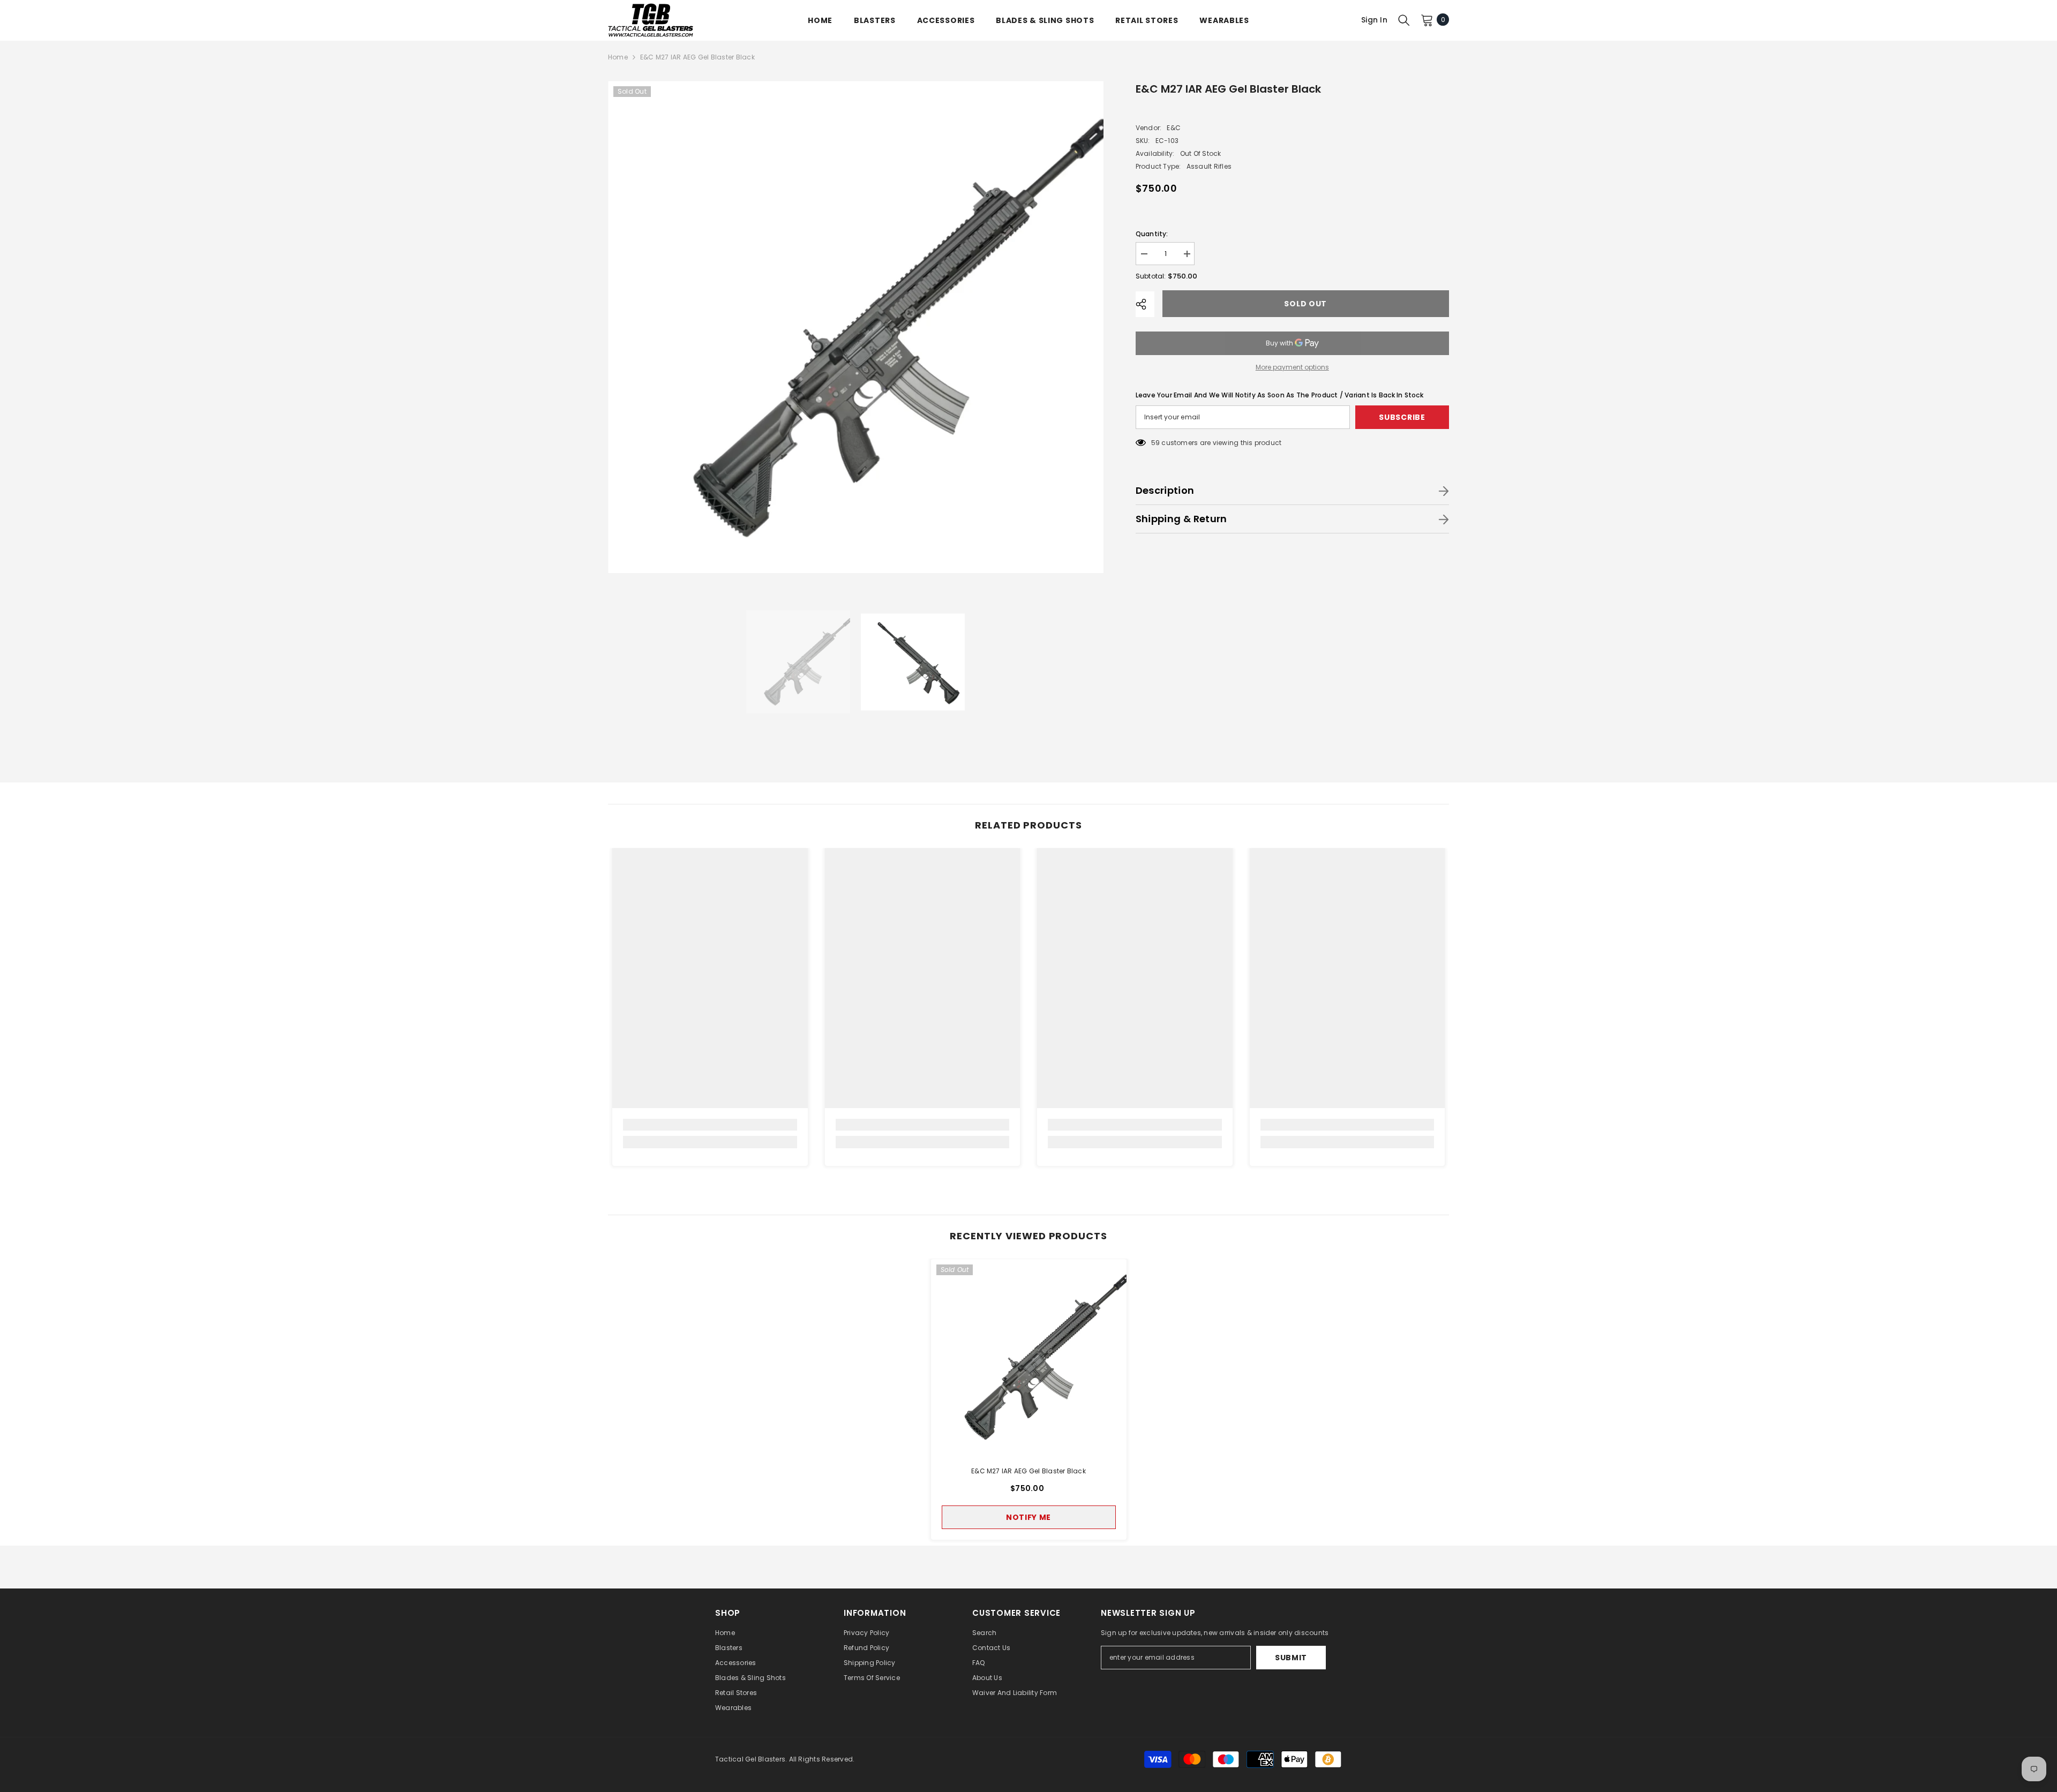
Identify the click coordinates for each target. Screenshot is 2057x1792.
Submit (1291, 1658)
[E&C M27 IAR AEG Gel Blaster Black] (1029, 1357)
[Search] (1404, 20)
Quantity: (1152, 234)
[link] (710, 1125)
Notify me (1028, 1517)
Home (618, 57)
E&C (1174, 128)
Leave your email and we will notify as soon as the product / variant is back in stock (1279, 395)
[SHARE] (1145, 304)
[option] (856, 327)
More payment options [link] (1292, 367)
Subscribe (1402, 417)
